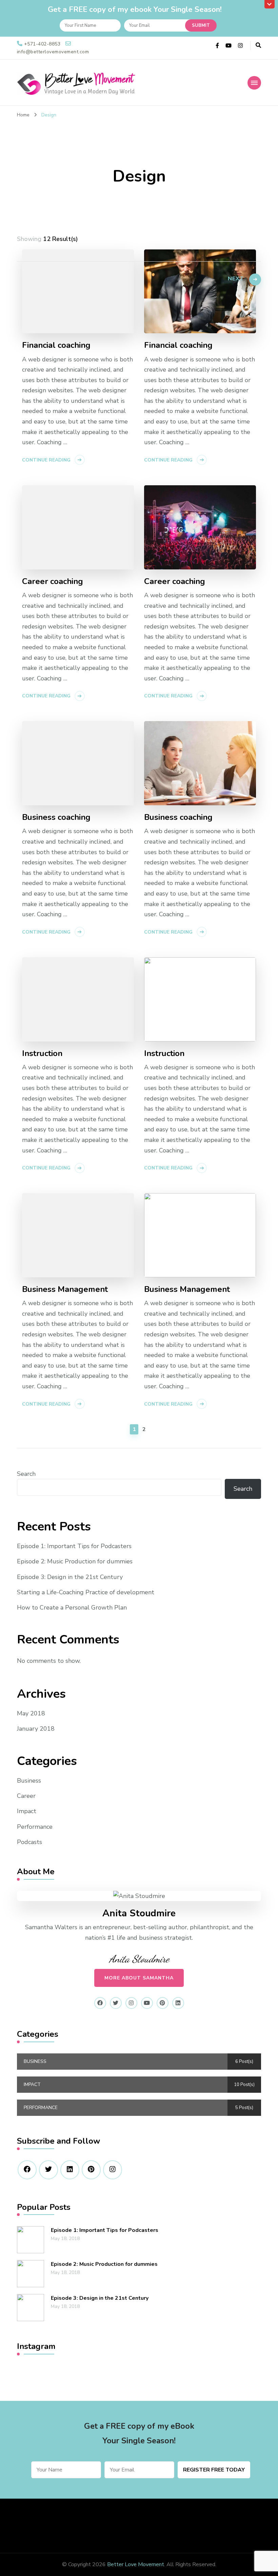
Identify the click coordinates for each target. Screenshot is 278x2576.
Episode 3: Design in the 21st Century (70, 1577)
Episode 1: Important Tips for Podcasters (74, 1546)
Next (236, 279)
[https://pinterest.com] (91, 2170)
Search (26, 1474)
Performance (35, 1827)
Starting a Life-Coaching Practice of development (86, 1592)
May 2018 (31, 1713)
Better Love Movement (136, 2564)
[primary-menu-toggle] (254, 83)
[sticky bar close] (270, 4)
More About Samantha (139, 1978)
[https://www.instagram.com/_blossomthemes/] (113, 2170)
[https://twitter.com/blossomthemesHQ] (48, 2170)
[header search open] (258, 45)
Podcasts (29, 1842)
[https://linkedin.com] (70, 2170)
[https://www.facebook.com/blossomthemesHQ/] (27, 2170)
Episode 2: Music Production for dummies (75, 1561)
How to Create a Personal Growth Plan (72, 1607)
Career (26, 1796)
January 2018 (36, 1729)
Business (29, 1781)
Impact (27, 1811)
